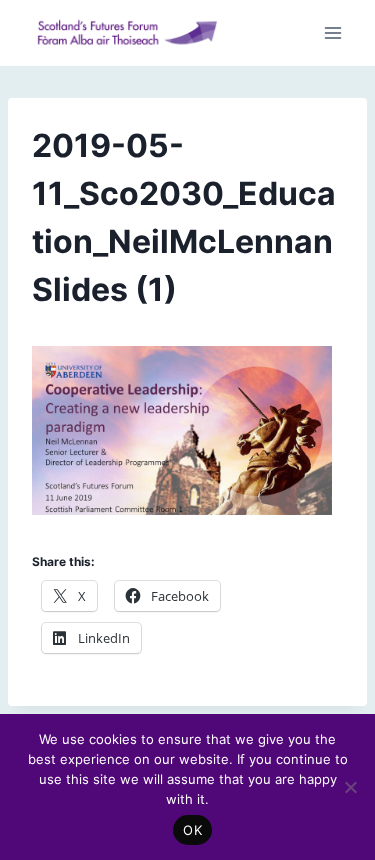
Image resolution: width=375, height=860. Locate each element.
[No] (350, 787)
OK (192, 830)
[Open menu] (332, 33)
